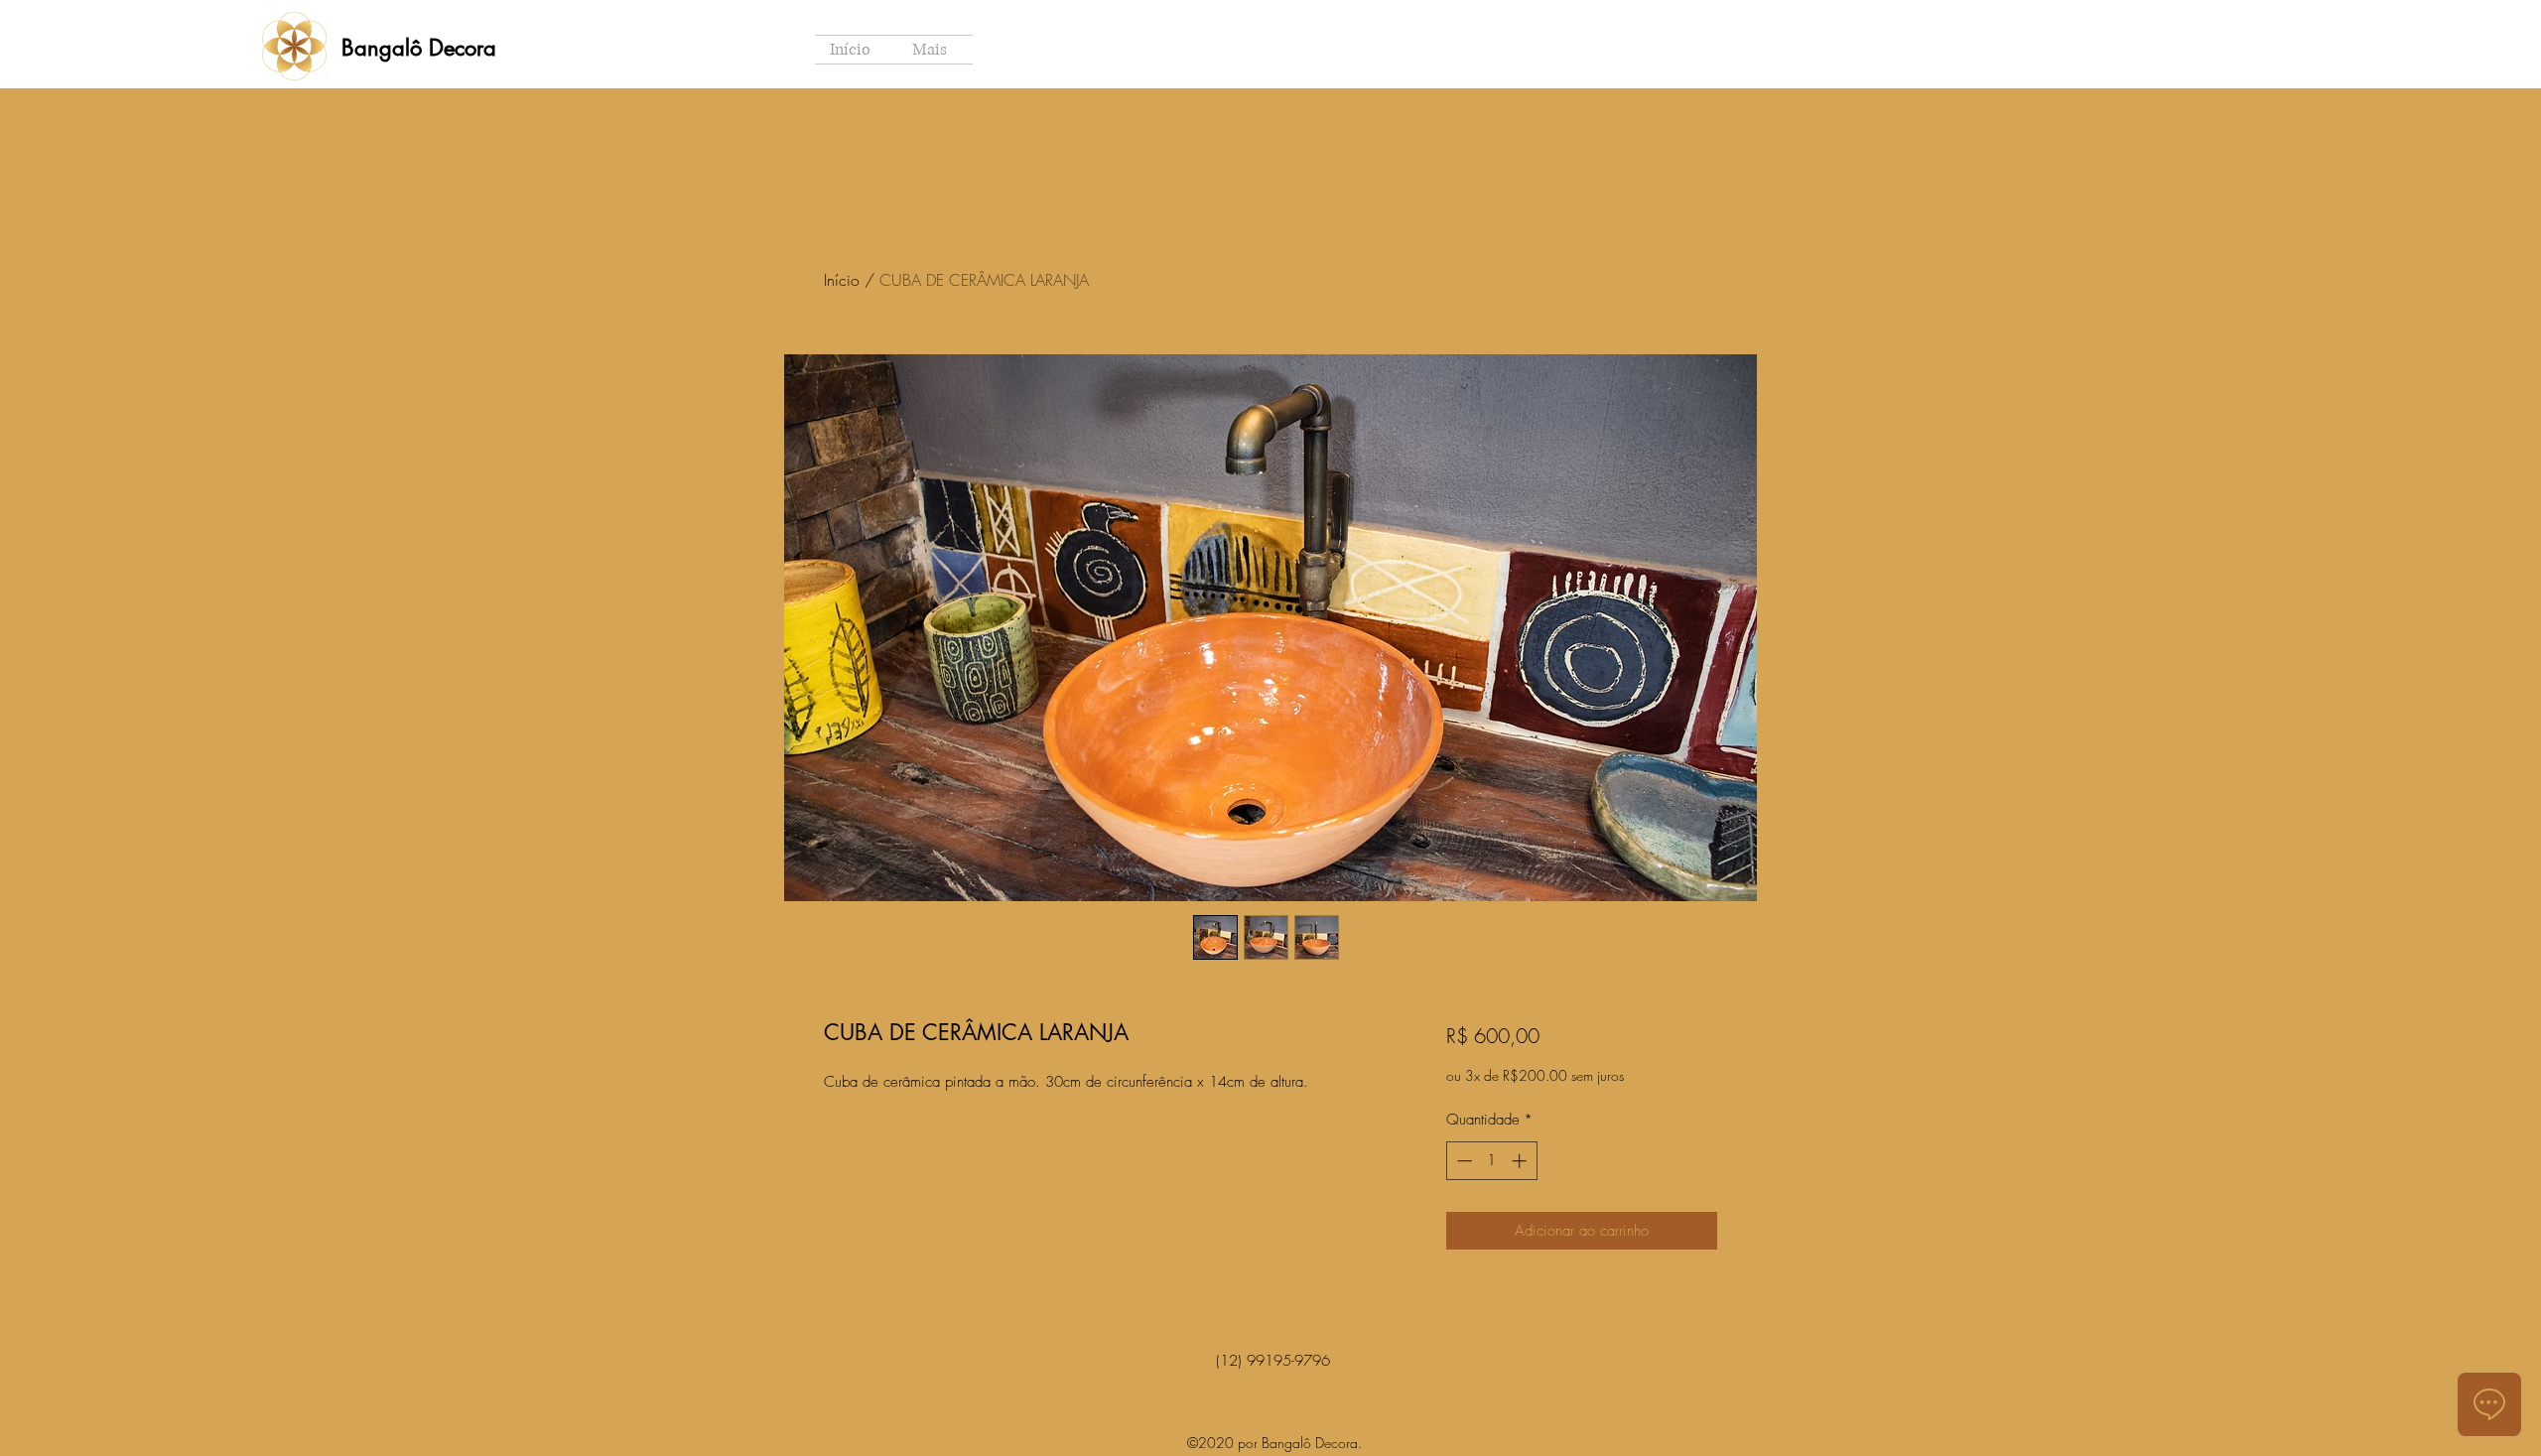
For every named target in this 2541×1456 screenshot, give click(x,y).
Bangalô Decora (419, 48)
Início (842, 280)
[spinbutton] (1491, 1161)
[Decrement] (1463, 1161)
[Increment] (1521, 1161)
